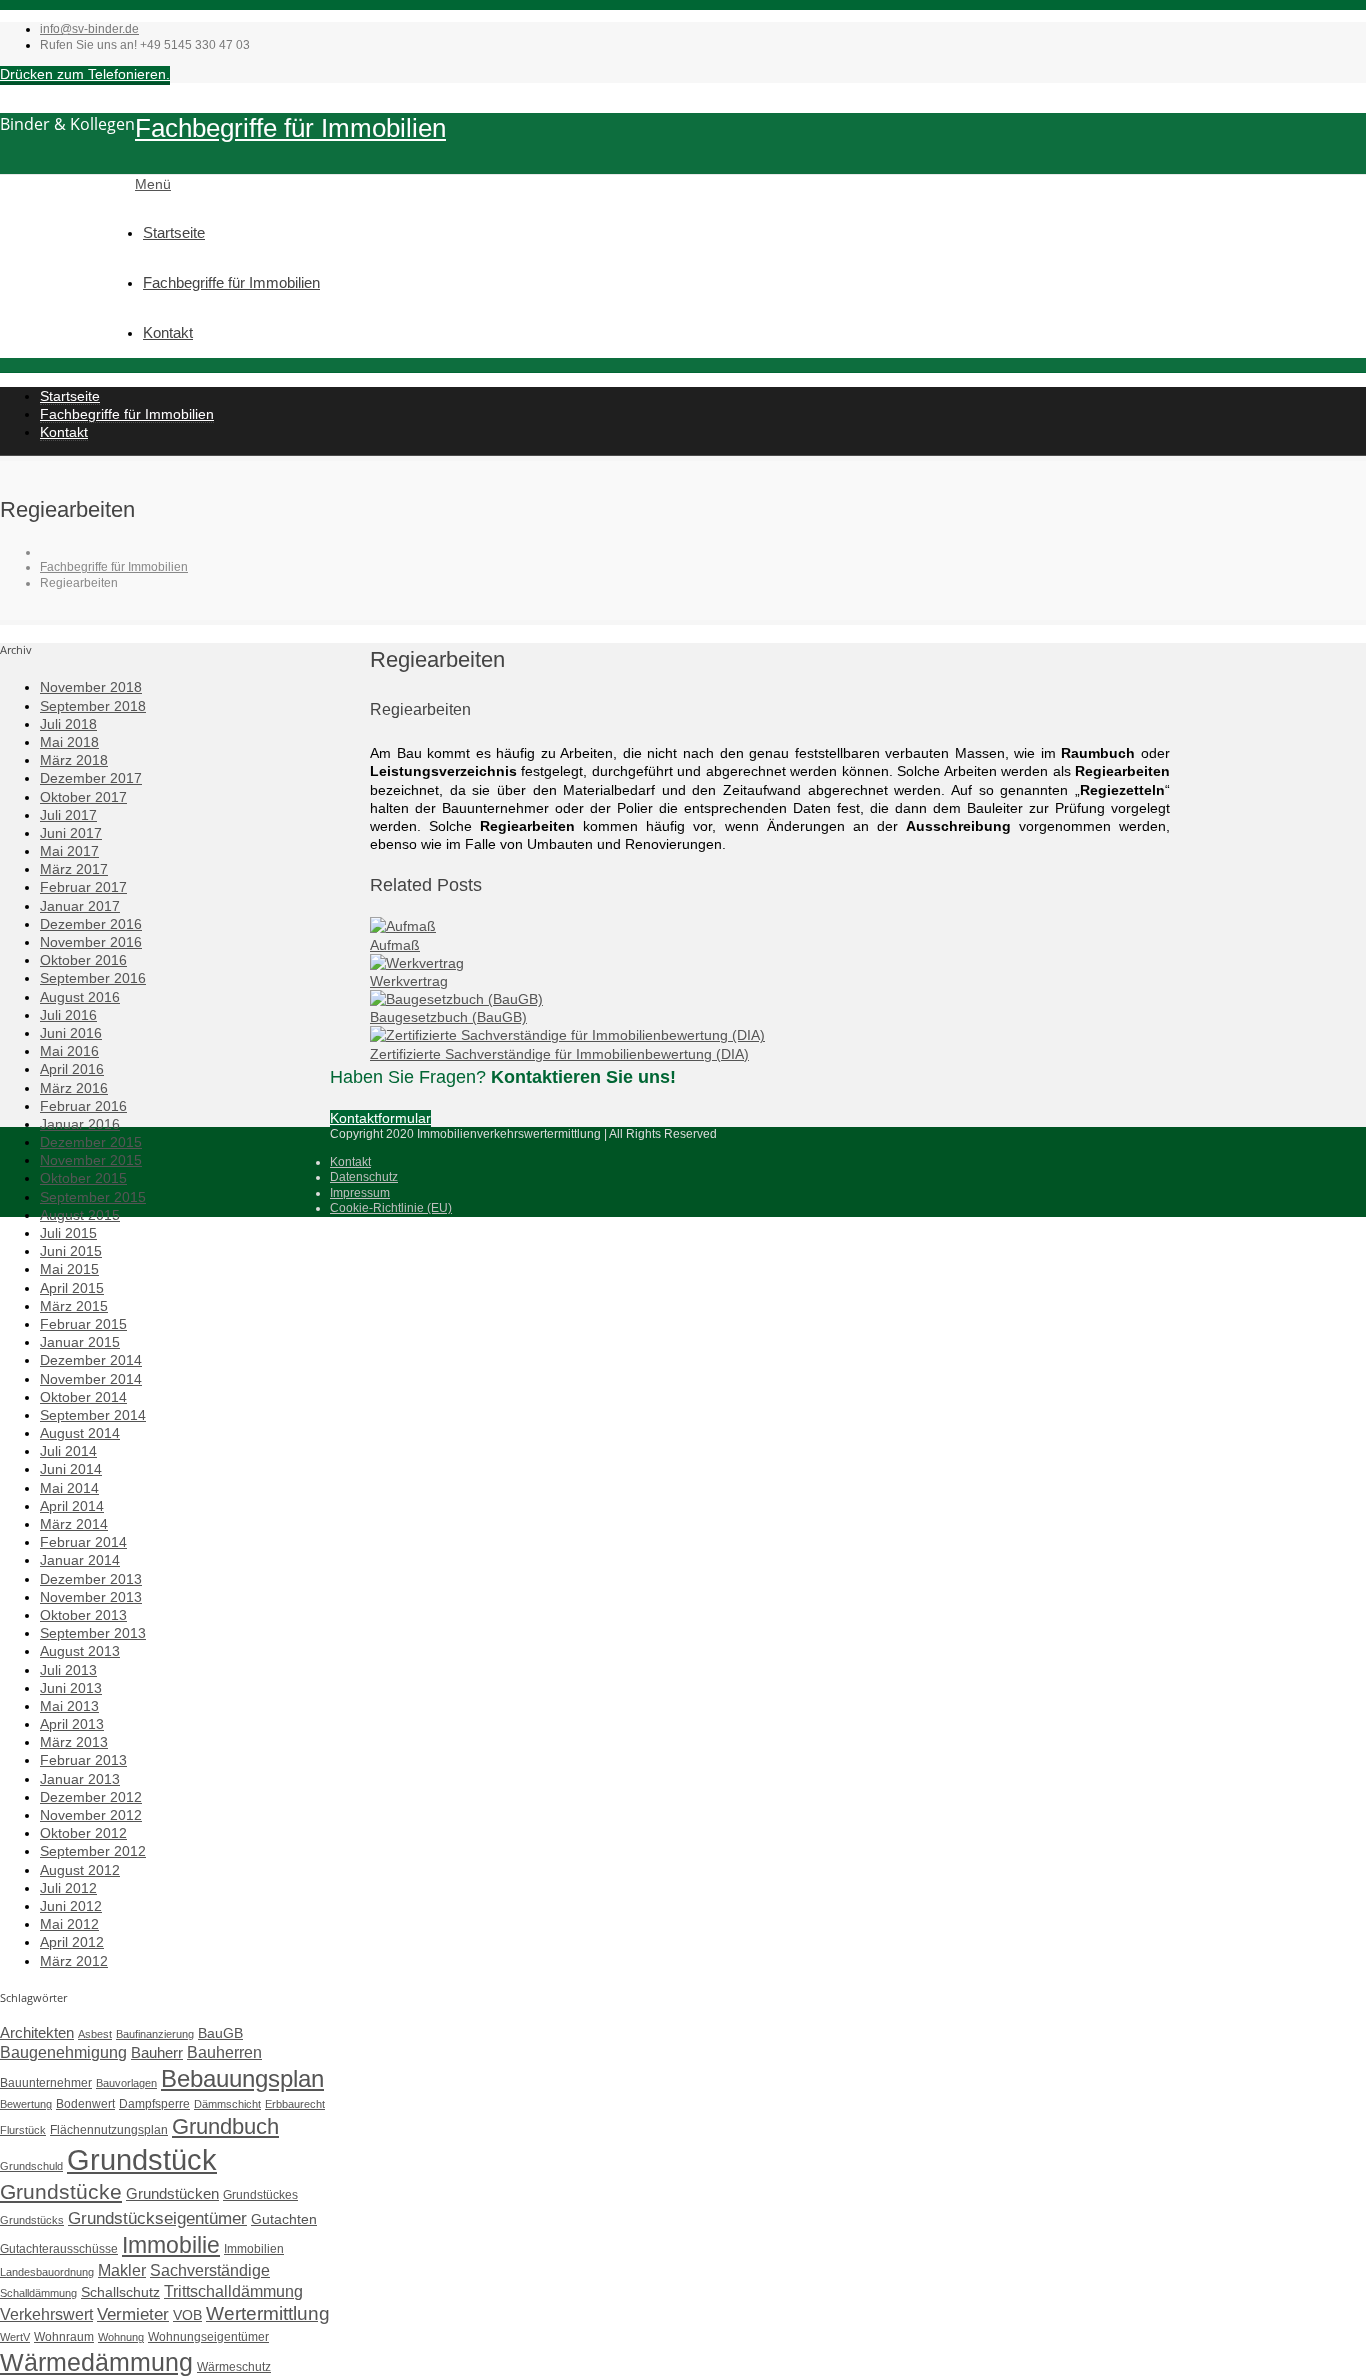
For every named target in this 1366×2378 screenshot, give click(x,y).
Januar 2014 (80, 1560)
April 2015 (72, 1288)
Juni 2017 (71, 833)
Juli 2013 (68, 1670)
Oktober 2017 (83, 797)
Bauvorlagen (126, 2083)
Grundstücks (32, 2220)
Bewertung (26, 2104)
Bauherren (224, 2052)
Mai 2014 (69, 1488)
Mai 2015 (69, 1269)
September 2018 (93, 706)
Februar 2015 (83, 1324)
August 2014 (80, 1433)
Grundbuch (225, 2126)
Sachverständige (210, 2270)
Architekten (37, 2032)
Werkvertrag (409, 981)
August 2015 (80, 1215)
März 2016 (74, 1088)
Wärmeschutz (234, 2367)
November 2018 (91, 687)
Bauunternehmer (46, 2083)
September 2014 (93, 1415)
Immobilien (254, 2249)
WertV (15, 2337)
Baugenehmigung (63, 2052)
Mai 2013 (69, 1706)
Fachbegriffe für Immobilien (290, 128)
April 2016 (72, 1069)
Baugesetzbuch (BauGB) (448, 1017)
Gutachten (284, 2219)
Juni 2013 (71, 1688)
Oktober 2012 (83, 1833)
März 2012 (74, 1961)
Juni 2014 (71, 1469)
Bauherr (157, 2052)
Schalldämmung (38, 2293)
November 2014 (91, 1379)
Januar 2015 (80, 1342)
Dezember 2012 (91, 1797)
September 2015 (93, 1197)
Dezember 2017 (91, 778)
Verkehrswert (46, 2314)
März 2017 (74, 869)
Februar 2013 (83, 1760)
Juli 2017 (68, 815)
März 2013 (74, 1742)
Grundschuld (31, 2166)
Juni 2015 (71, 1251)
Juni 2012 (71, 1906)
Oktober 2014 (83, 1397)
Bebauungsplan (242, 2079)
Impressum (360, 1193)
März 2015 (74, 1306)
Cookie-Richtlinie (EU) (391, 1208)
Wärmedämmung (96, 2362)
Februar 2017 (83, 887)
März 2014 (74, 1524)
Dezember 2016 (91, 924)
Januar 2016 (80, 1124)
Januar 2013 (80, 1779)
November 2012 (91, 1815)
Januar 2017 (80, 906)
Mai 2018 (69, 742)
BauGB (220, 2033)
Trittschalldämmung (233, 2291)
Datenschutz (364, 1177)
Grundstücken (172, 2193)
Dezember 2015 (91, 1142)
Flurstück (23, 2130)
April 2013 (72, 1724)
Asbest (95, 2034)
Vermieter (133, 2314)
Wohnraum (64, 2337)
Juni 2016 (71, 1033)
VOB (187, 2315)
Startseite (174, 232)
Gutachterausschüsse (59, 2249)
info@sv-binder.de (89, 29)
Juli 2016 (68, 1015)
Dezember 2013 (91, 1579)
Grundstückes (260, 2195)
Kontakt (168, 332)
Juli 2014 (68, 1451)
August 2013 (80, 1651)
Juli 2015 (68, 1233)
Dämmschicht (227, 2104)
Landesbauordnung (47, 2272)
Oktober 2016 (83, 960)
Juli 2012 (68, 1888)
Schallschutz (120, 2292)
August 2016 (80, 997)
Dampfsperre (154, 2104)
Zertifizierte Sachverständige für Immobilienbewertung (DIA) (559, 1054)
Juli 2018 (68, 724)
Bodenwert (85, 2104)
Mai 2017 (69, 851)
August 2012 (80, 1870)
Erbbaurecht (295, 2104)
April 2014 (72, 1506)
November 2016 (91, 942)
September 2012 (93, 1851)
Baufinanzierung (155, 2034)
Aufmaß (395, 945)
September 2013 (93, 1633)
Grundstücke (61, 2192)
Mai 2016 (69, 1051)
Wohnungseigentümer (208, 2337)
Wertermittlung (268, 2313)
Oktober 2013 (83, 1615)
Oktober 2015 (83, 1178)
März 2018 (74, 760)
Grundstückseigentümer (157, 2218)
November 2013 (91, 1597)
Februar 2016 (83, 1106)
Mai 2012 (69, 1924)
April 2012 (72, 1942)
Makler (122, 2270)
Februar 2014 (83, 1542)
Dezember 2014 (91, 1360)
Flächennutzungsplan (109, 2130)
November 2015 (91, 1160)
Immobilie (171, 2245)
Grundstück (142, 2159)
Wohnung (121, 2337)
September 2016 (93, 978)
